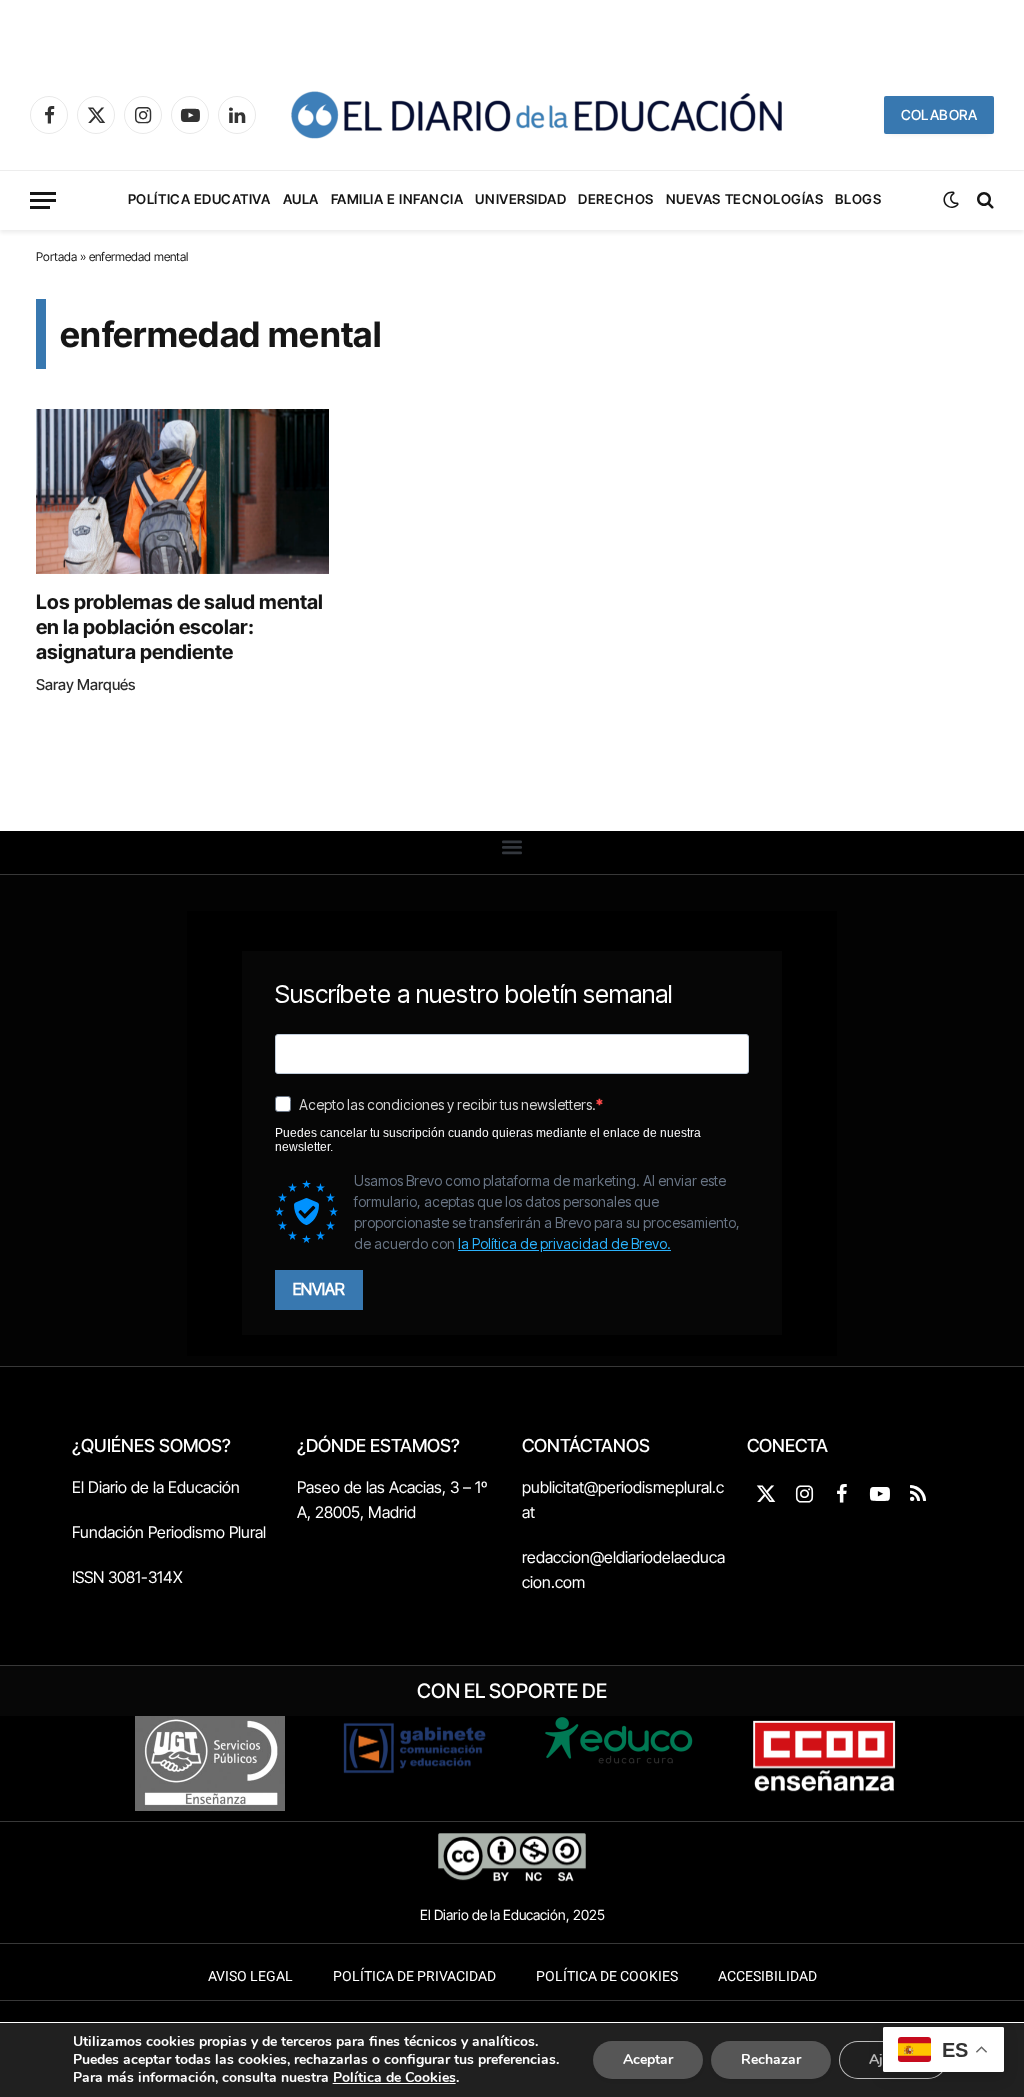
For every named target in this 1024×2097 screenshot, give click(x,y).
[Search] (983, 200)
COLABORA (939, 114)
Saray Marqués (85, 684)
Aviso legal (250, 1976)
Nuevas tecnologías (745, 199)
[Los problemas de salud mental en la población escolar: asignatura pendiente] (182, 491)
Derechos (615, 199)
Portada (56, 256)
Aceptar (648, 2059)
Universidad (520, 199)
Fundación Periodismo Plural (169, 1532)
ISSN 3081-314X (127, 1577)
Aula (301, 199)
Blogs (858, 199)
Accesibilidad (767, 1976)
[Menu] (43, 200)
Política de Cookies (607, 1976)
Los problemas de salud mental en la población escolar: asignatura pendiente (179, 627)
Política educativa (199, 199)
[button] (512, 847)
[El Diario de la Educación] (536, 115)
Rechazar (771, 2059)
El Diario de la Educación (156, 1487)
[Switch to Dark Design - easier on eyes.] (951, 200)
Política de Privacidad (414, 1976)
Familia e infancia (397, 199)
